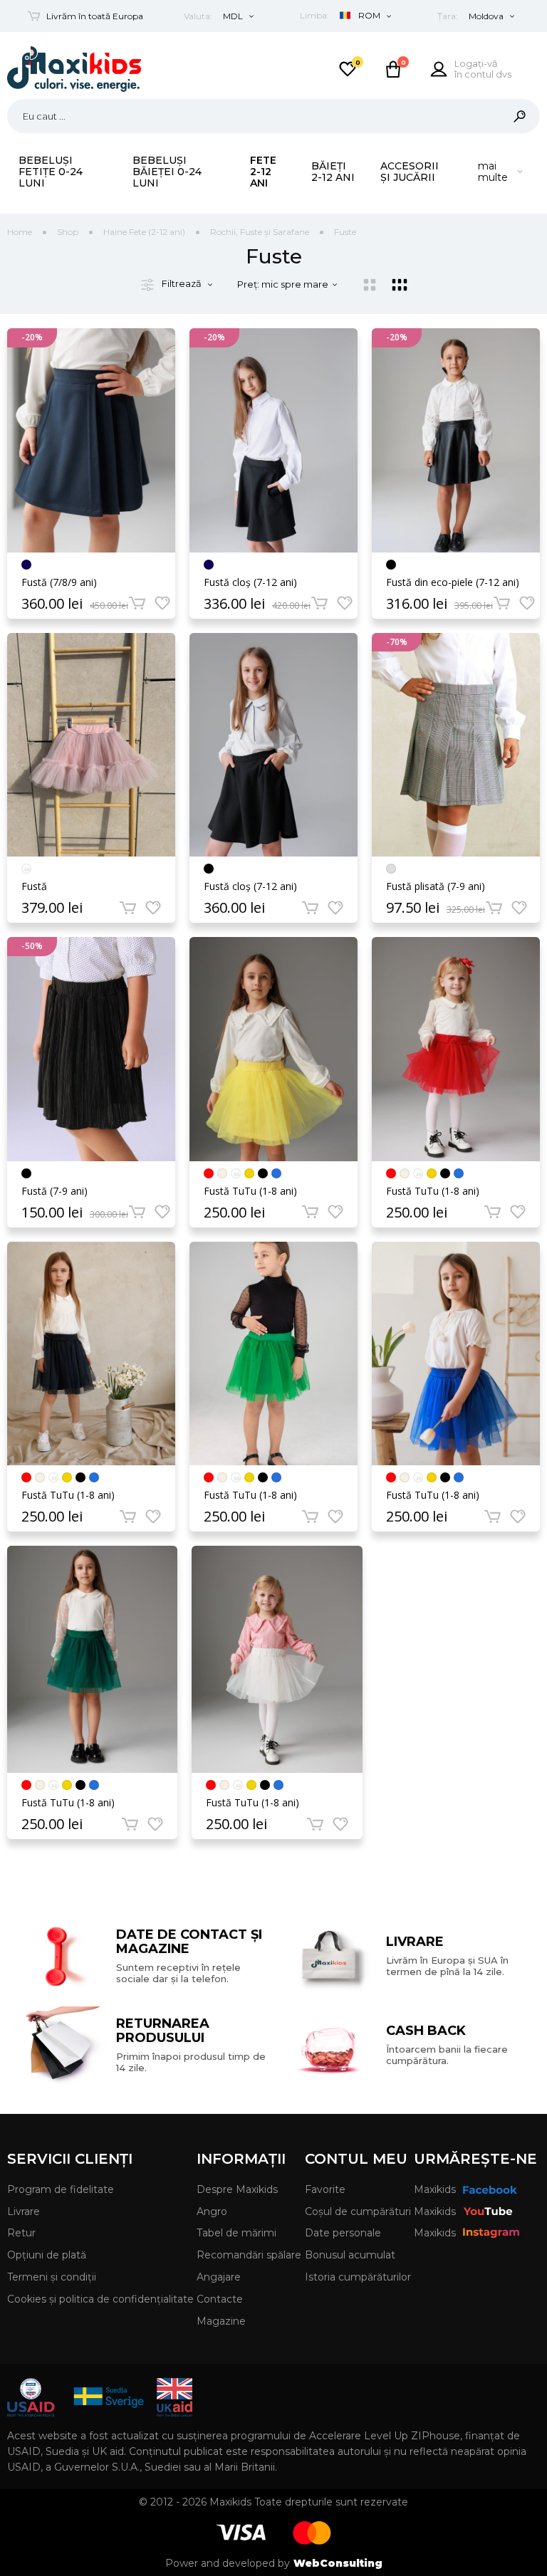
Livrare (24, 2211)
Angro (212, 2211)
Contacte (220, 2299)
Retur (21, 2233)
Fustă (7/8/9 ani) (59, 582)
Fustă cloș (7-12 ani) (250, 582)
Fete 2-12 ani (263, 172)
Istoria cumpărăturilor (358, 2277)
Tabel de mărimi (236, 2233)
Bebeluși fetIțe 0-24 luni (51, 172)
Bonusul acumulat (350, 2255)
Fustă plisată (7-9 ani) (436, 886)
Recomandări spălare (249, 2255)
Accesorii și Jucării (410, 172)
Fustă (34, 886)
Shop (68, 232)
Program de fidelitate (61, 2189)
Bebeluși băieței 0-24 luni (167, 172)
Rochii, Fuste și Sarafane (260, 232)
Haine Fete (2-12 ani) (144, 232)
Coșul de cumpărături (358, 2211)
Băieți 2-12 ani (333, 172)
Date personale (343, 2233)
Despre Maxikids (237, 2189)
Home (20, 232)
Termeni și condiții (52, 2277)
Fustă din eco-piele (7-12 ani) (453, 582)
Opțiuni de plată (47, 2255)
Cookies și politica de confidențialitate (100, 2299)
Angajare (219, 2277)
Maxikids (435, 2189)
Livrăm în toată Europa (95, 16)
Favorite (325, 2189)
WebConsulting (338, 2563)
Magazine (221, 2321)
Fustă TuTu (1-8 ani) (250, 1191)
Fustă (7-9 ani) (54, 1191)
